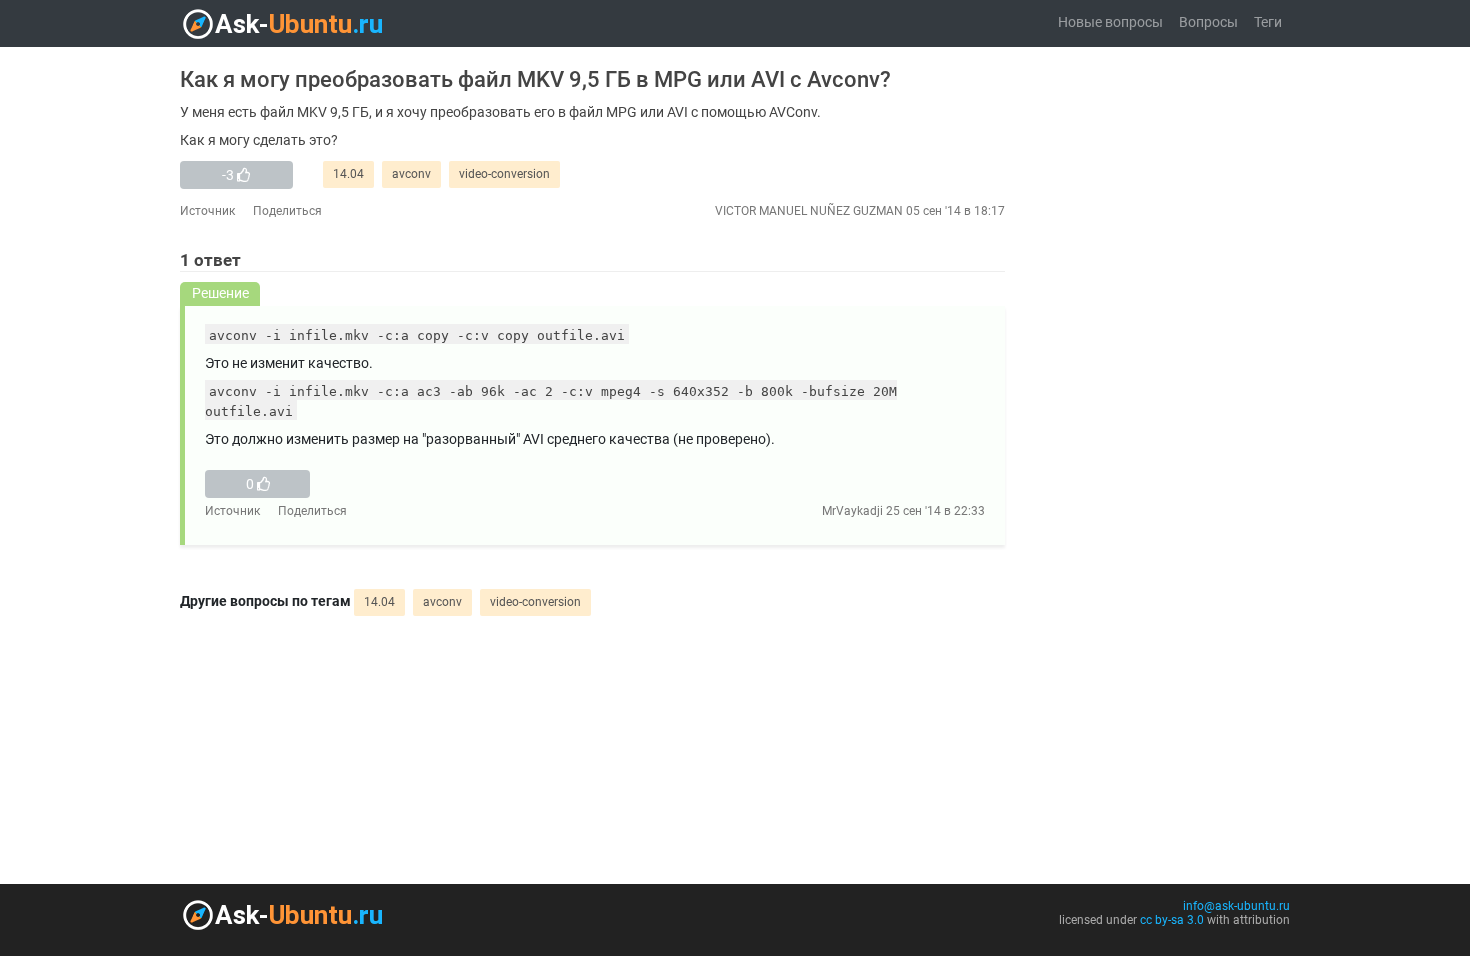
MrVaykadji (852, 511)
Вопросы (1208, 22)
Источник (207, 211)
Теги (1268, 22)
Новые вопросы (1110, 22)
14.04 (348, 174)
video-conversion (504, 174)
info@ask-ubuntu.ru (1236, 906)
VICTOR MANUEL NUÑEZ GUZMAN (809, 211)
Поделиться (287, 211)
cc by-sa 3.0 (1172, 920)
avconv (411, 174)
